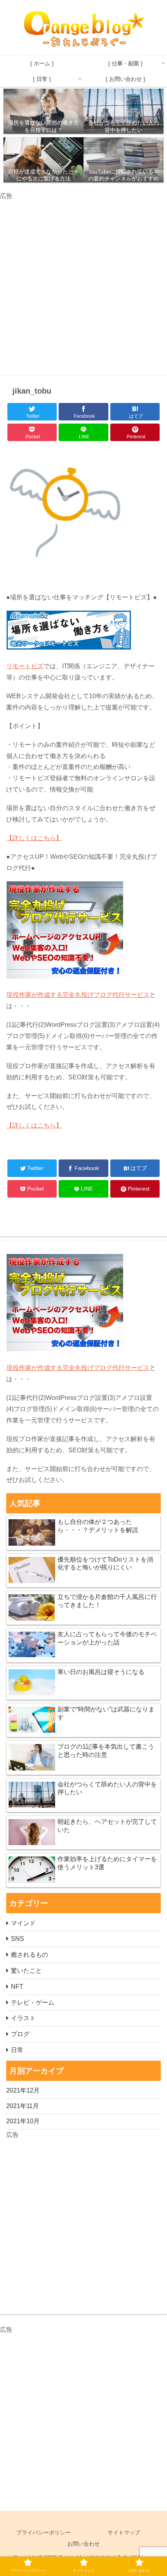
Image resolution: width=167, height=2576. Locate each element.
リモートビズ (25, 666)
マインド (23, 1923)
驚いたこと (26, 1971)
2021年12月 (23, 2090)
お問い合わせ (83, 2544)
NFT (17, 1987)
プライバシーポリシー (43, 2532)
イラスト (23, 2018)
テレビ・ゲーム (33, 2002)
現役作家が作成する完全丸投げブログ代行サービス (78, 995)
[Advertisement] (83, 285)
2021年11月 (23, 2106)
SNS (17, 1939)
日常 (17, 2050)
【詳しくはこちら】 (34, 838)
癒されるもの (30, 1955)
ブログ (20, 2034)
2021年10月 (23, 2121)
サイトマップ (124, 2532)
